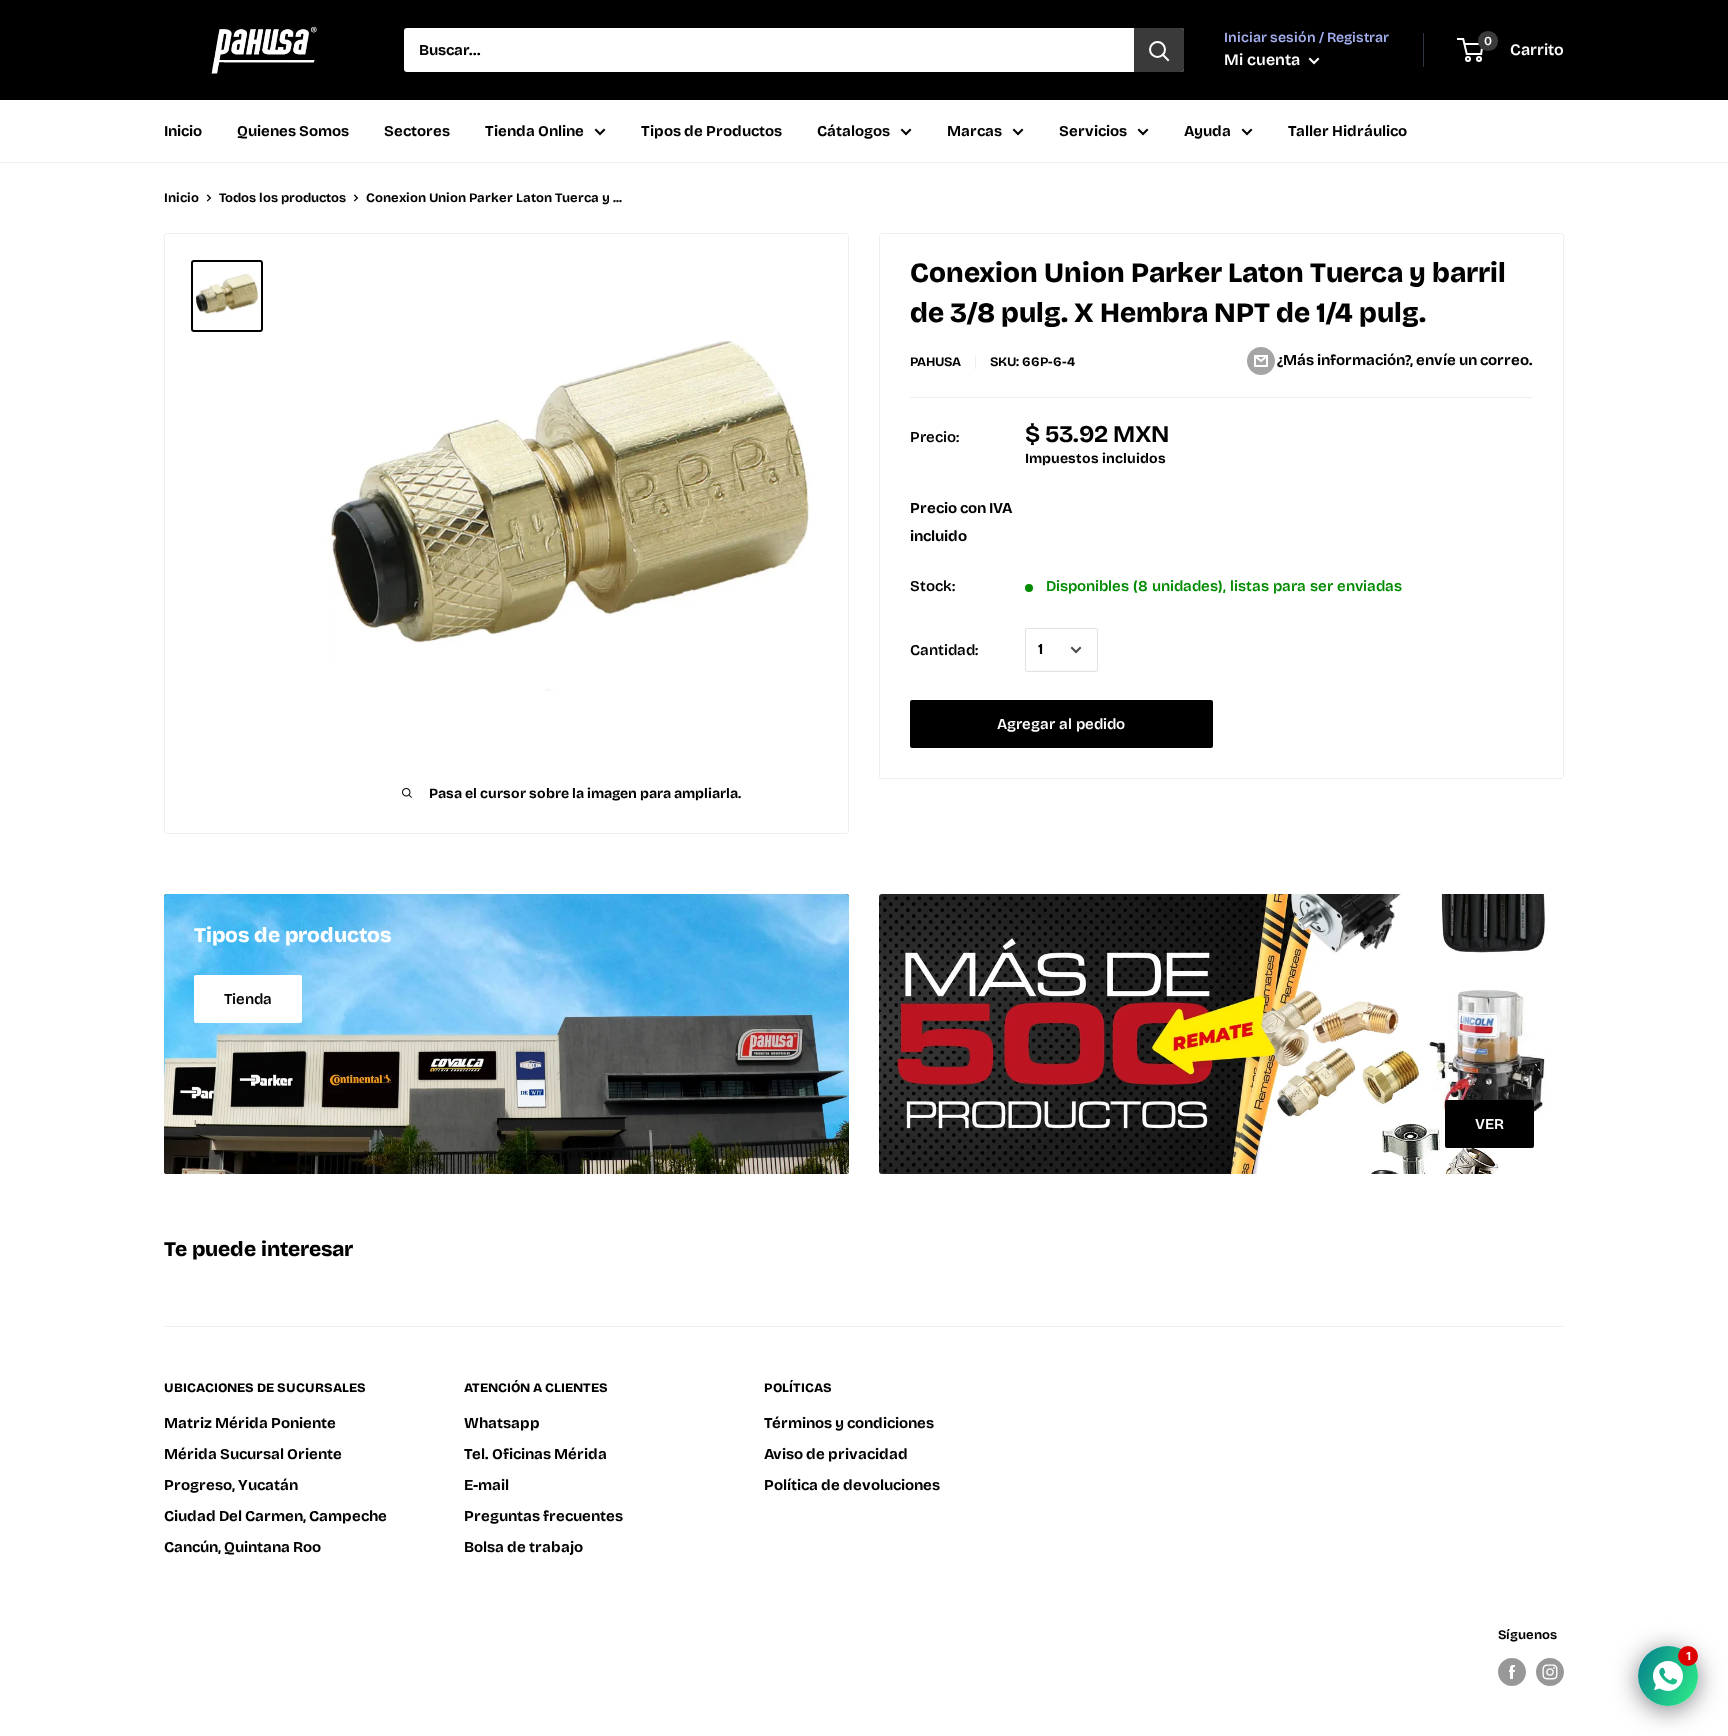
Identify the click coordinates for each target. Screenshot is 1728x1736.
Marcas (974, 131)
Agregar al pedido (1061, 724)
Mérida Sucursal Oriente (253, 1454)
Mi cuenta (1264, 59)
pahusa (935, 362)
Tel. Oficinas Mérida (535, 1454)
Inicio (183, 131)
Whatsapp (502, 1423)
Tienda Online (534, 131)
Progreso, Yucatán (231, 1485)
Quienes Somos (293, 131)
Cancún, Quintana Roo (242, 1547)
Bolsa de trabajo (523, 1547)
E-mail (486, 1485)
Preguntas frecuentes (543, 1516)
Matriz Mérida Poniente (250, 1423)
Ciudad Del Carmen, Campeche (275, 1516)
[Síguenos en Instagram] (1550, 1672)
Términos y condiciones (849, 1423)
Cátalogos (853, 131)
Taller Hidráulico (1347, 131)
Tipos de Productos (711, 131)
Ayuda (1207, 131)
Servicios (1093, 131)
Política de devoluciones (852, 1485)
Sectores (417, 131)
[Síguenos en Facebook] (1512, 1672)
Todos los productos (282, 198)
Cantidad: (944, 650)
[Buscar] (1159, 50)
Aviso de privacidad (836, 1454)
